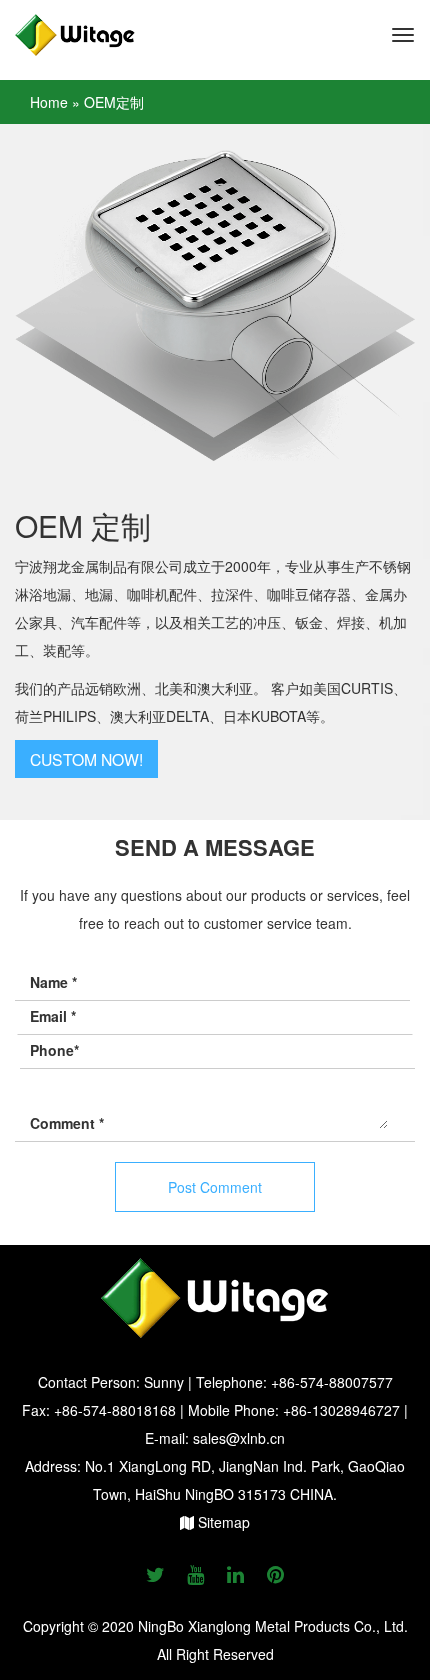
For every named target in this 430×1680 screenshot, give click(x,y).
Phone (54, 1050)
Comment (67, 1123)
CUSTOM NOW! (86, 759)
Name (53, 982)
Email (53, 1016)
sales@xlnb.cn (239, 1438)
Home (49, 102)
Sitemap (222, 1522)
